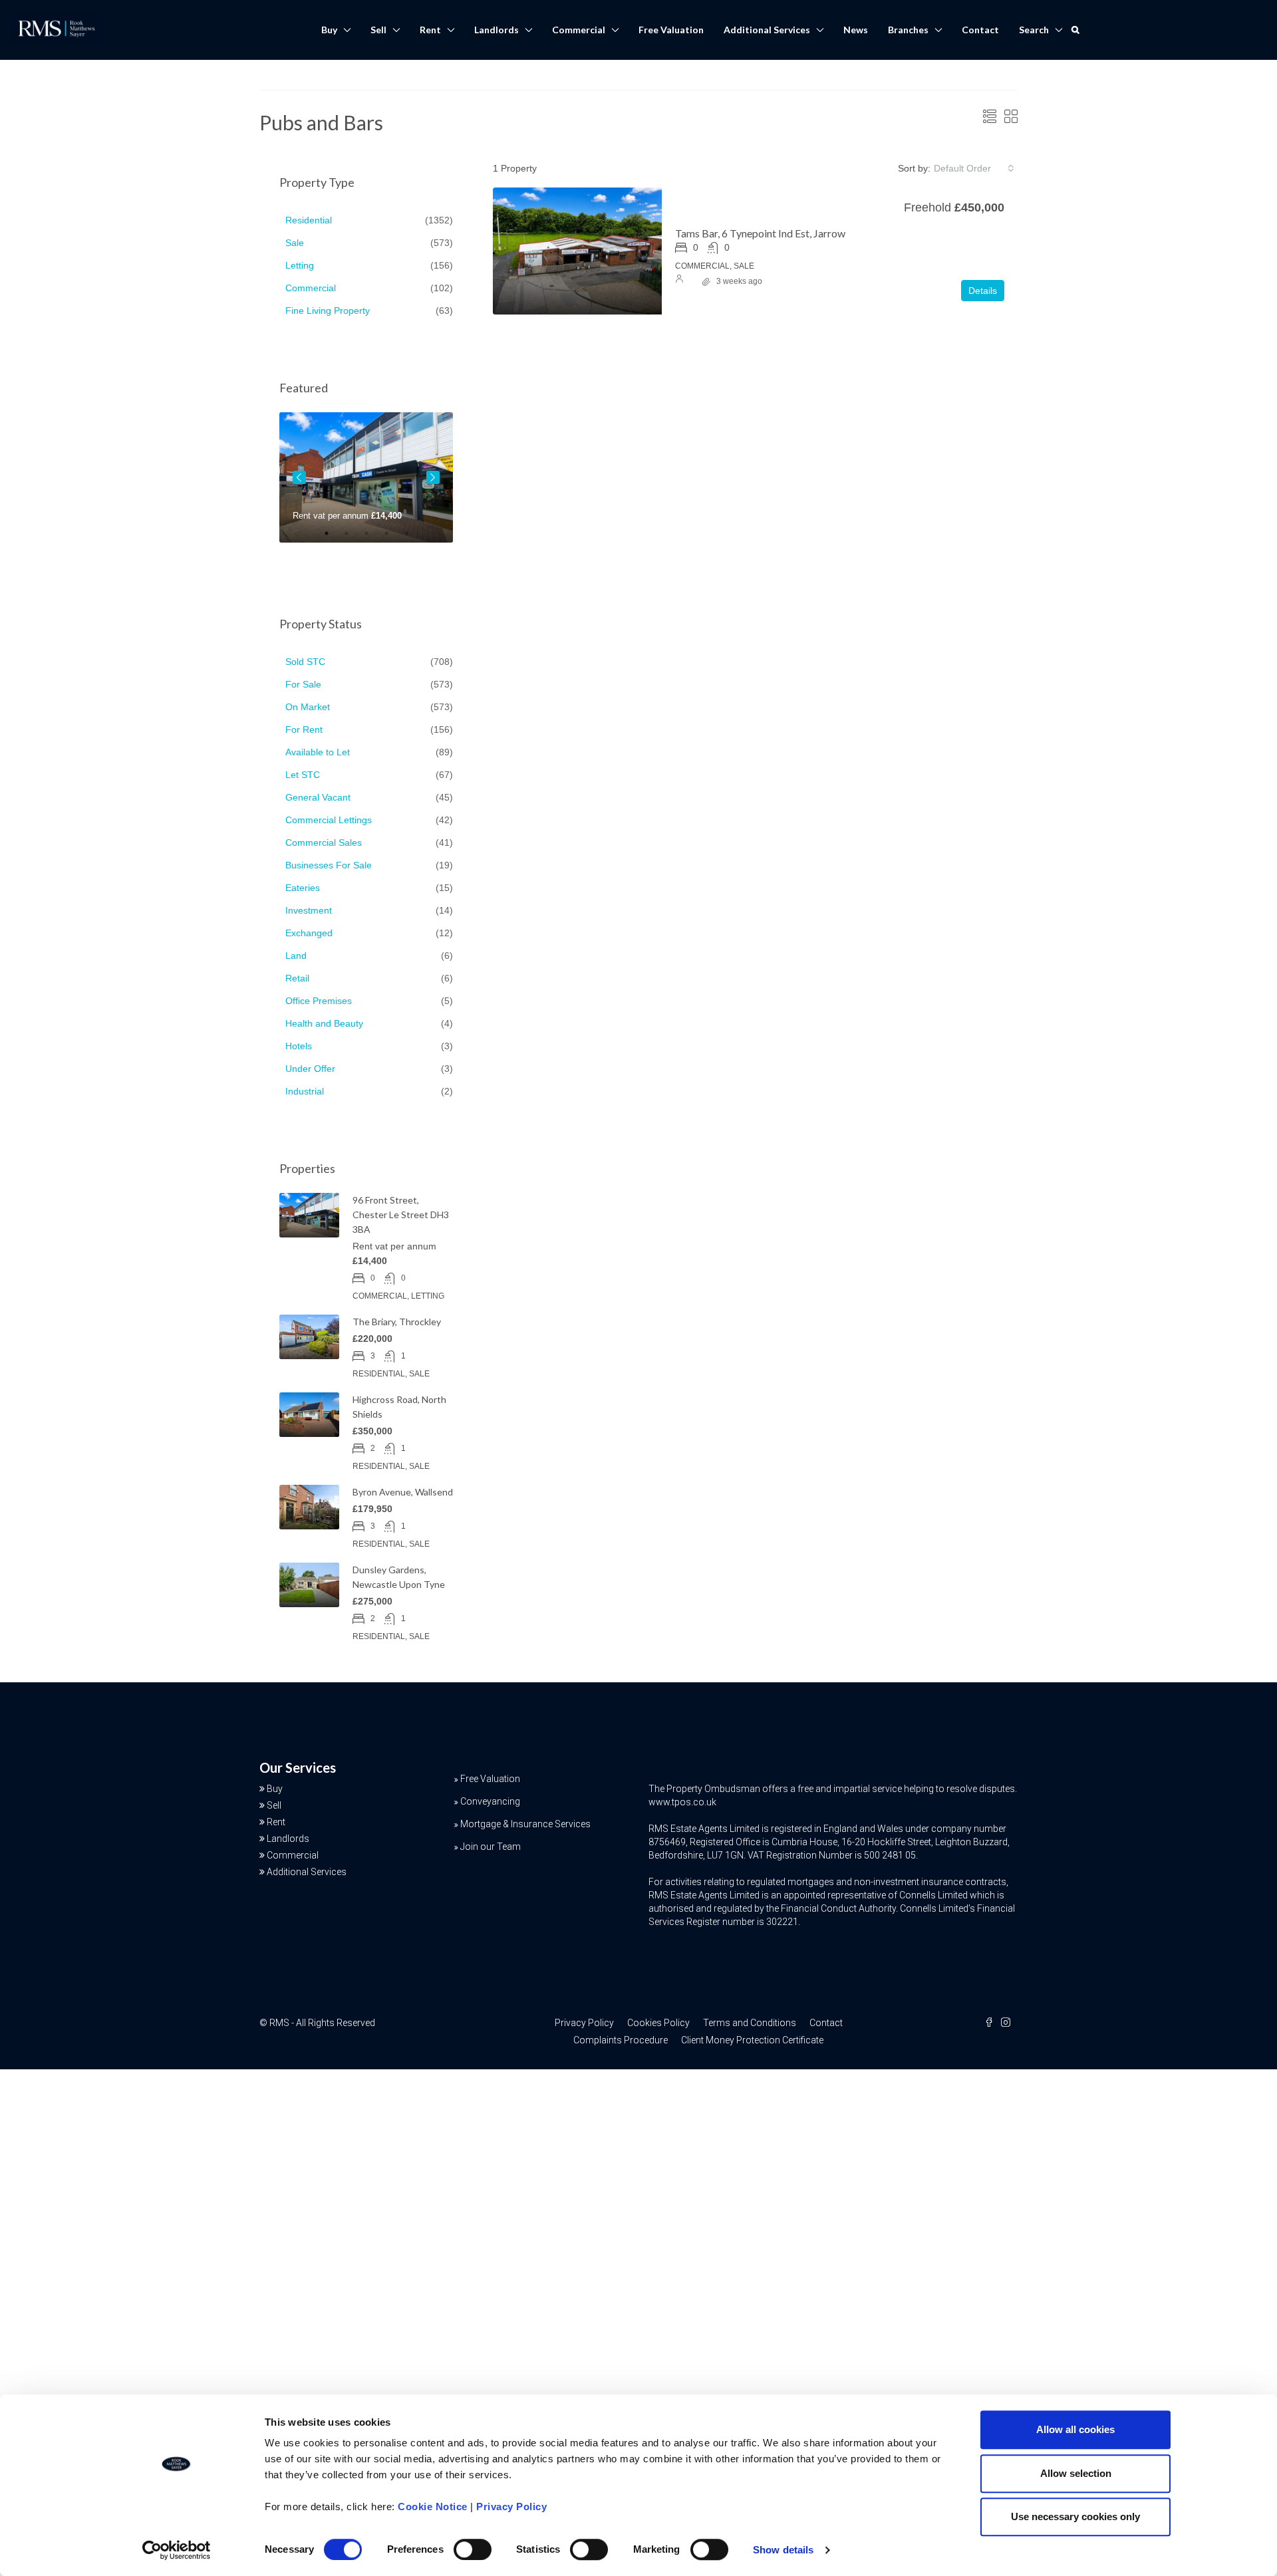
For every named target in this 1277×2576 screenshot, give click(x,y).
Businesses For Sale (329, 865)
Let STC (303, 775)
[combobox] (974, 168)
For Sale (303, 684)
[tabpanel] (366, 477)
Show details (783, 2550)
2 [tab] (353, 539)
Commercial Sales (324, 842)
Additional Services (767, 30)
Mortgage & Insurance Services (525, 1824)
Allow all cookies (1075, 2429)
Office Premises (319, 1001)
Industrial (305, 1091)
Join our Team (491, 1847)
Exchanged (309, 933)
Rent (430, 30)
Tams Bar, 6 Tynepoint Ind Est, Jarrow (760, 233)
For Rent (304, 729)
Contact (980, 30)
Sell (378, 30)
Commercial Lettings (329, 820)
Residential (309, 220)
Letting (300, 265)
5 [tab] (413, 539)
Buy (329, 30)
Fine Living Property (328, 311)
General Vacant (318, 797)
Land (296, 956)
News (856, 30)
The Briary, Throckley (397, 1322)
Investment (309, 910)
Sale (295, 243)
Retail (297, 978)
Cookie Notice (433, 2507)
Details (983, 291)
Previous (299, 477)
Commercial (579, 30)
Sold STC (305, 662)
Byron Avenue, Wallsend (403, 1492)
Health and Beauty (324, 1023)
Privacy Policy (511, 2507)
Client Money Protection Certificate (752, 2040)
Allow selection (1076, 2473)
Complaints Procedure (621, 2040)
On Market (308, 707)
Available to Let (318, 752)
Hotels (299, 1046)
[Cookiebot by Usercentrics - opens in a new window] (177, 2550)
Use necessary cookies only (1075, 2516)
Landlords (497, 30)
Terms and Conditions (750, 2023)
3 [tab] (373, 539)
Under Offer (310, 1069)
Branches (908, 30)
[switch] (473, 2549)
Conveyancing (490, 1801)
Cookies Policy (658, 2023)
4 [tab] (393, 539)
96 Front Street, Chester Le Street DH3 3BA (401, 1215)
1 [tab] (333, 539)
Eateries (303, 888)
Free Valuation (671, 30)
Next (433, 477)
